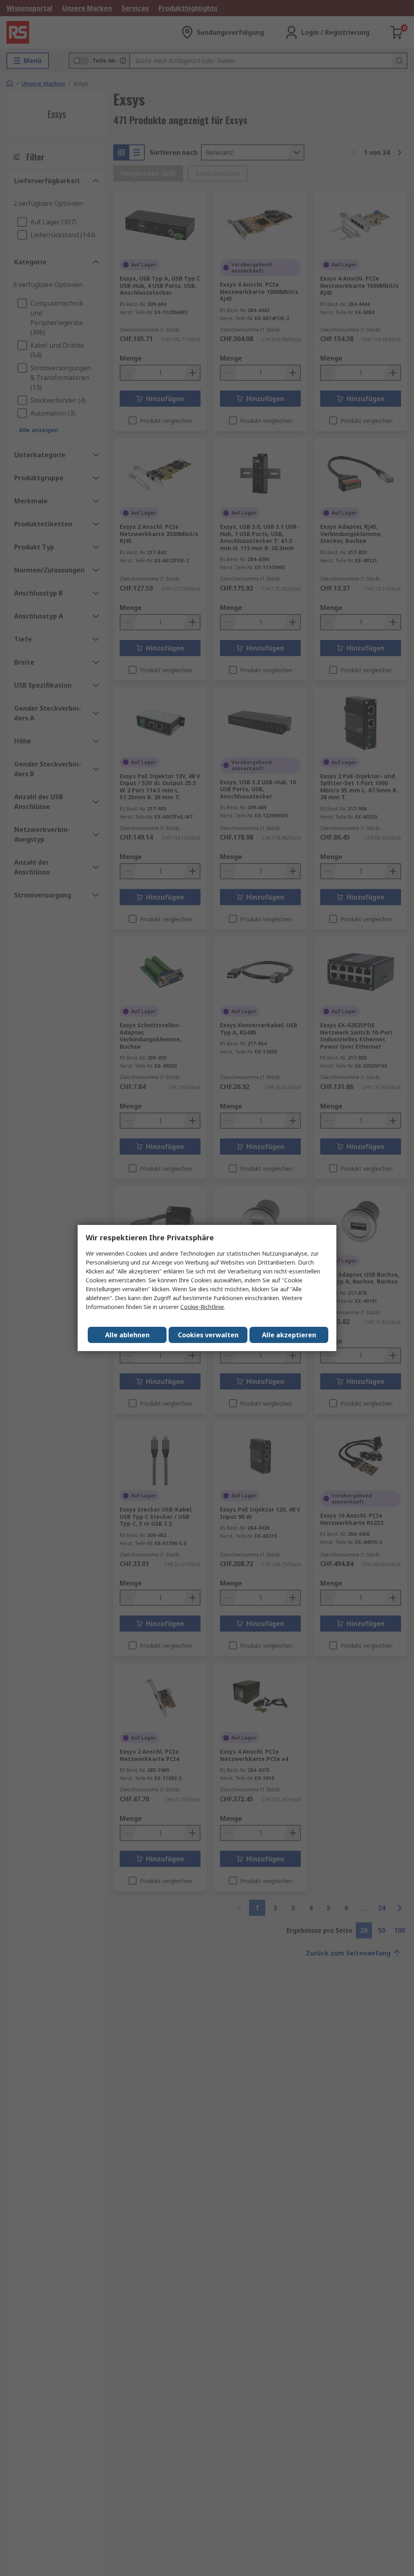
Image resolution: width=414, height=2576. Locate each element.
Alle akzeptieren (289, 1335)
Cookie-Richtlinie (202, 1307)
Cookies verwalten (208, 1335)
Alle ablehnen (127, 1335)
